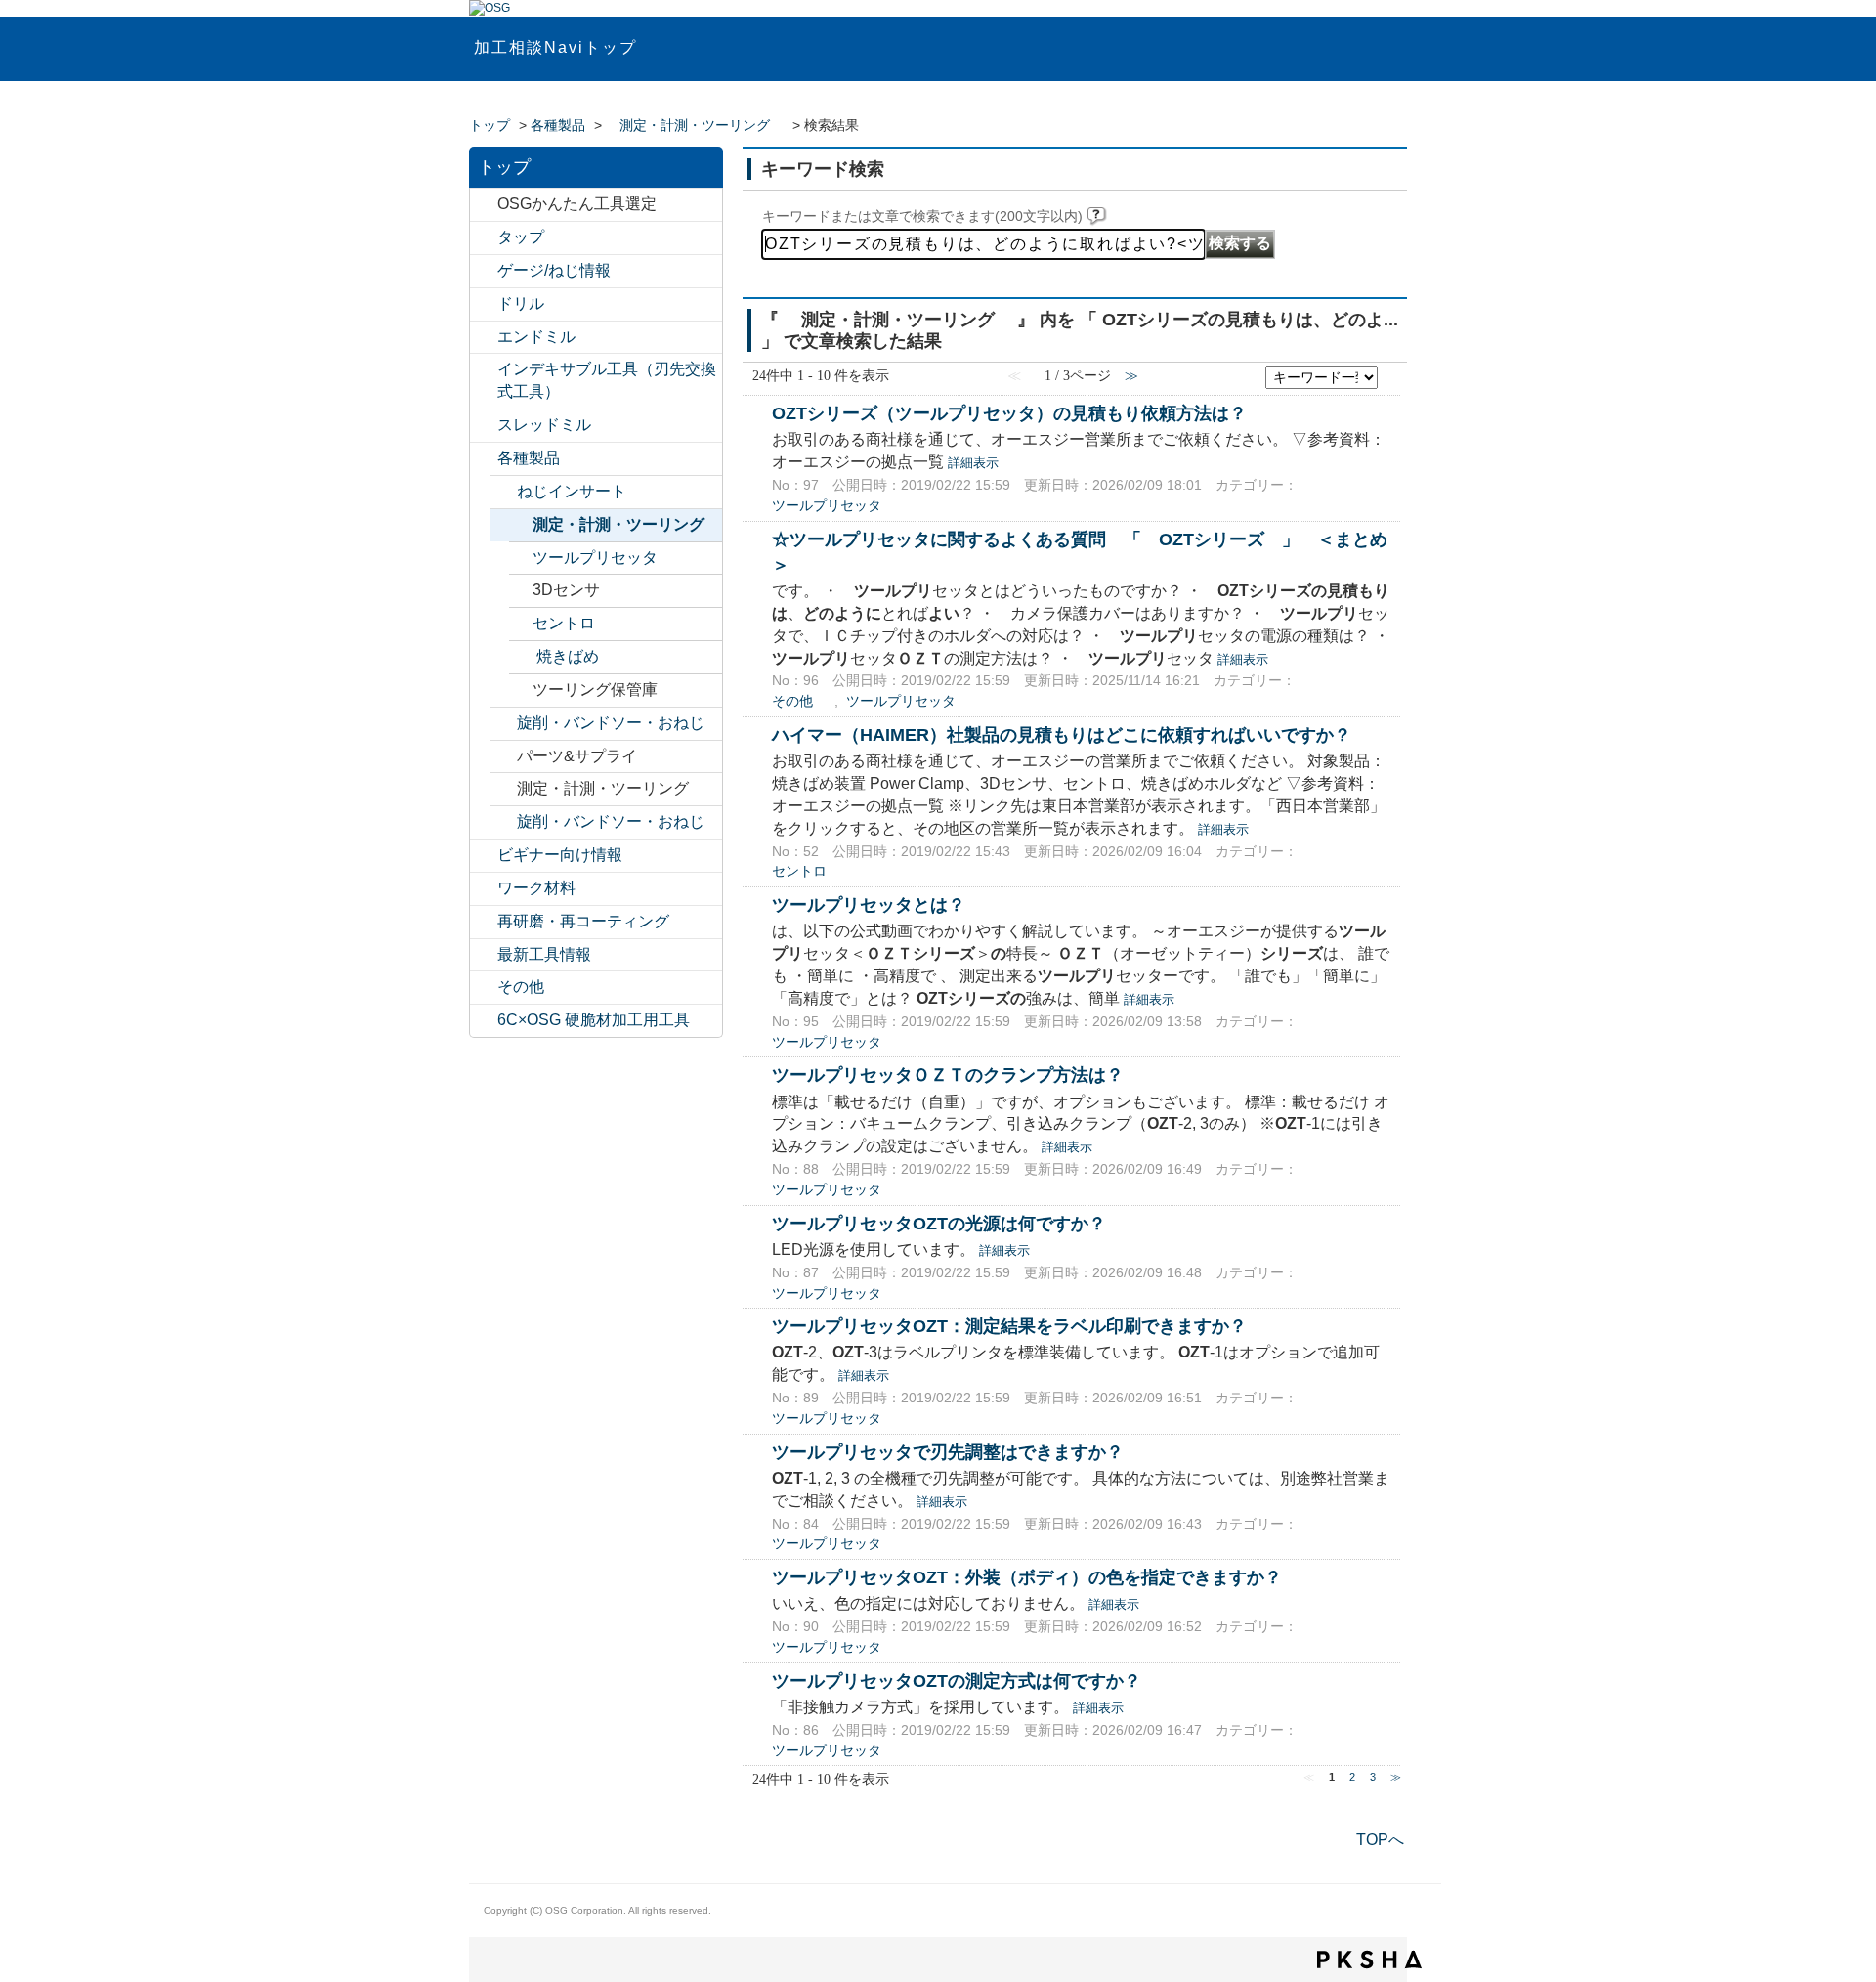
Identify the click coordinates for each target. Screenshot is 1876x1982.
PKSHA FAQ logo (1369, 1960)
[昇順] (1390, 372)
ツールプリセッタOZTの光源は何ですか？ (939, 1223)
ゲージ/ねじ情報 (554, 270)
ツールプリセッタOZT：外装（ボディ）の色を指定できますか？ (1027, 1577)
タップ (521, 237)
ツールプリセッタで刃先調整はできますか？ (948, 1452)
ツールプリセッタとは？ (869, 905)
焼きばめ (568, 656)
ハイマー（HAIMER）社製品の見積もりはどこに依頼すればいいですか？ (1062, 734)
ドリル (521, 303)
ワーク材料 (536, 888)
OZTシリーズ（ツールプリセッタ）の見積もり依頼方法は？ (1009, 413)
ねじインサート (572, 491)
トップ (490, 126)
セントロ (564, 623)
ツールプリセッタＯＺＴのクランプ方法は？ (948, 1075)
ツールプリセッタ (595, 558)
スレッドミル (544, 425)
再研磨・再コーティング (583, 921)
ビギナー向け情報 (560, 855)
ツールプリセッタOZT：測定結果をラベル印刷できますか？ (1009, 1326)
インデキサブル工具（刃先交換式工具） (607, 380)
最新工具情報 (544, 954)
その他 (521, 987)
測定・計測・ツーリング (695, 126)
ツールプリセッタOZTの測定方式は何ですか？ (957, 1680)
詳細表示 (973, 463)
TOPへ (1380, 1840)
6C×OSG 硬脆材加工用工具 (594, 1020)
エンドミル (536, 337)
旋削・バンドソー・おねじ (611, 723)
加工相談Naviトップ (555, 47)
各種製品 (558, 126)
